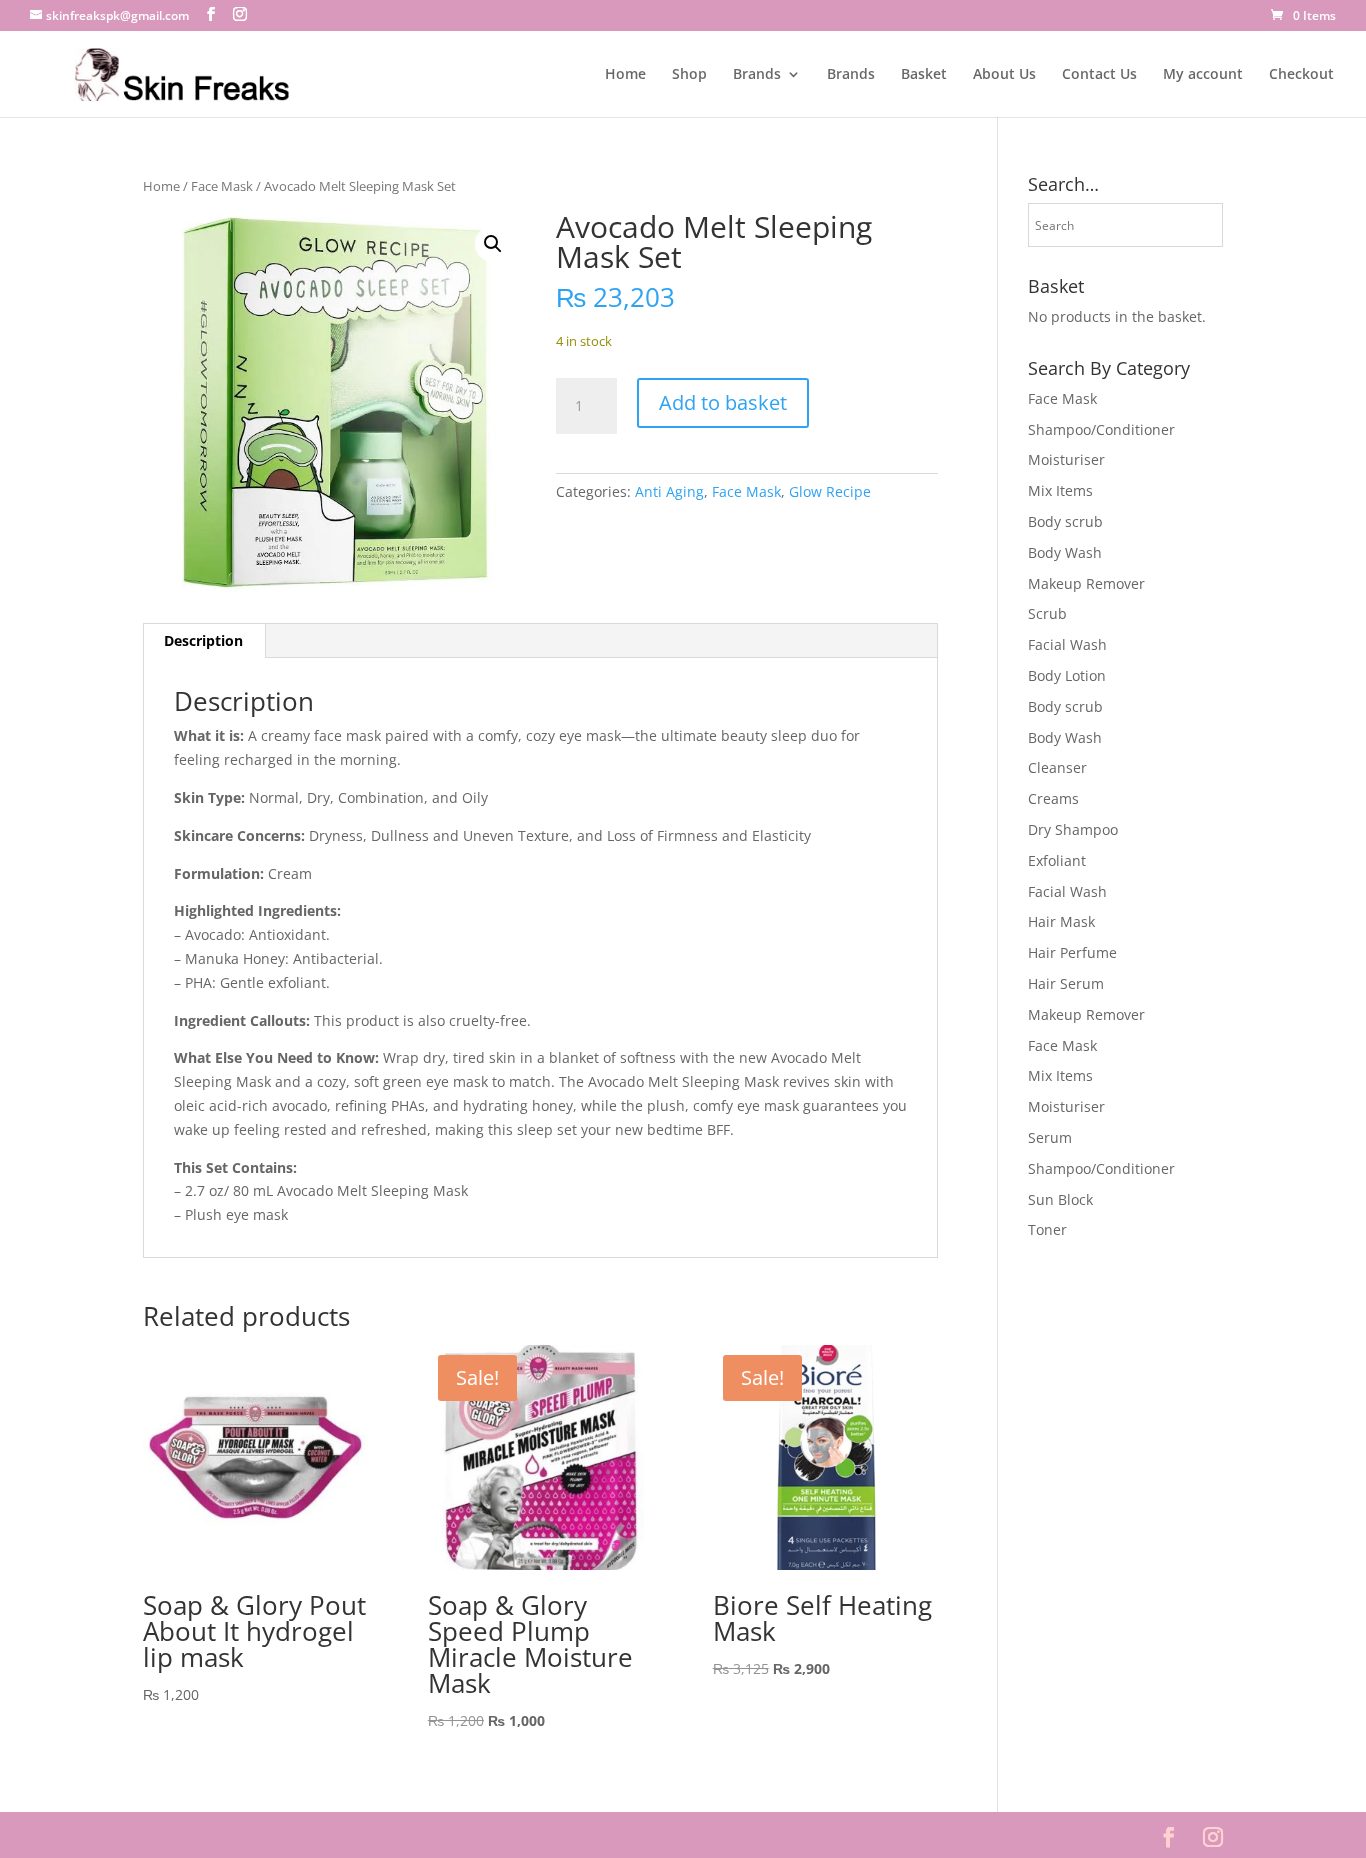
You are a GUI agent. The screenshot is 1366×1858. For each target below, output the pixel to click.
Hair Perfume (1072, 952)
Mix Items (1060, 490)
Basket (924, 75)
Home (625, 75)
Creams (1053, 798)
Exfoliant (1057, 860)
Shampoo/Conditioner (1101, 429)
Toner (1047, 1229)
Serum (1050, 1137)
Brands (757, 75)
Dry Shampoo (1073, 829)
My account (1203, 75)
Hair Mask (1061, 921)
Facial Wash (1067, 644)
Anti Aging (669, 491)
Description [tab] (203, 640)
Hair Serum (1066, 983)
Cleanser (1057, 767)
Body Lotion (1067, 675)
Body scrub (1065, 521)
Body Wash (1065, 552)
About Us (1004, 75)
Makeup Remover (1086, 583)
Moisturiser (1066, 459)
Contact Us (1099, 75)
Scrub (1047, 613)
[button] (493, 244)
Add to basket (723, 402)
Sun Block (1060, 1199)
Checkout (1301, 75)
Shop (689, 75)
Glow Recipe (830, 491)
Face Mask (222, 186)
